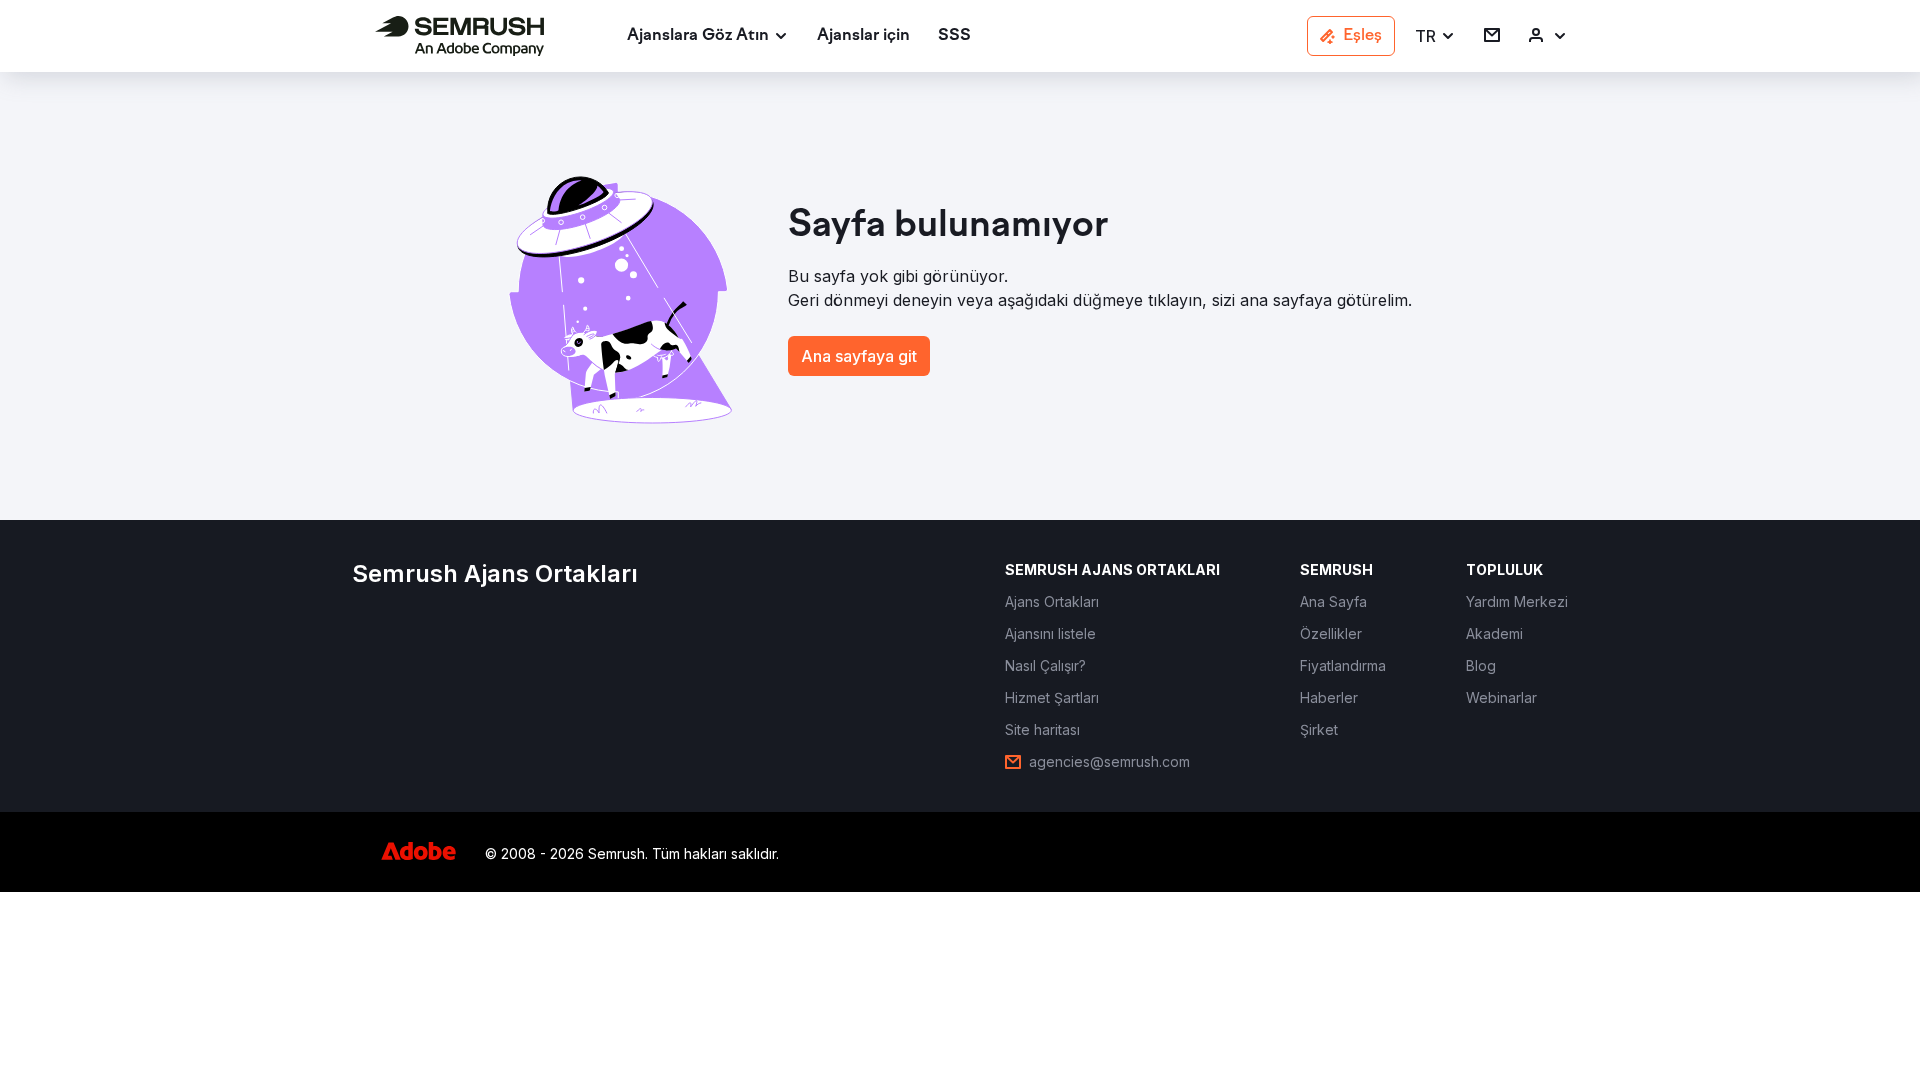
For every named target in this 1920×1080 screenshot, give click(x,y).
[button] (1435, 36)
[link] (863, 36)
